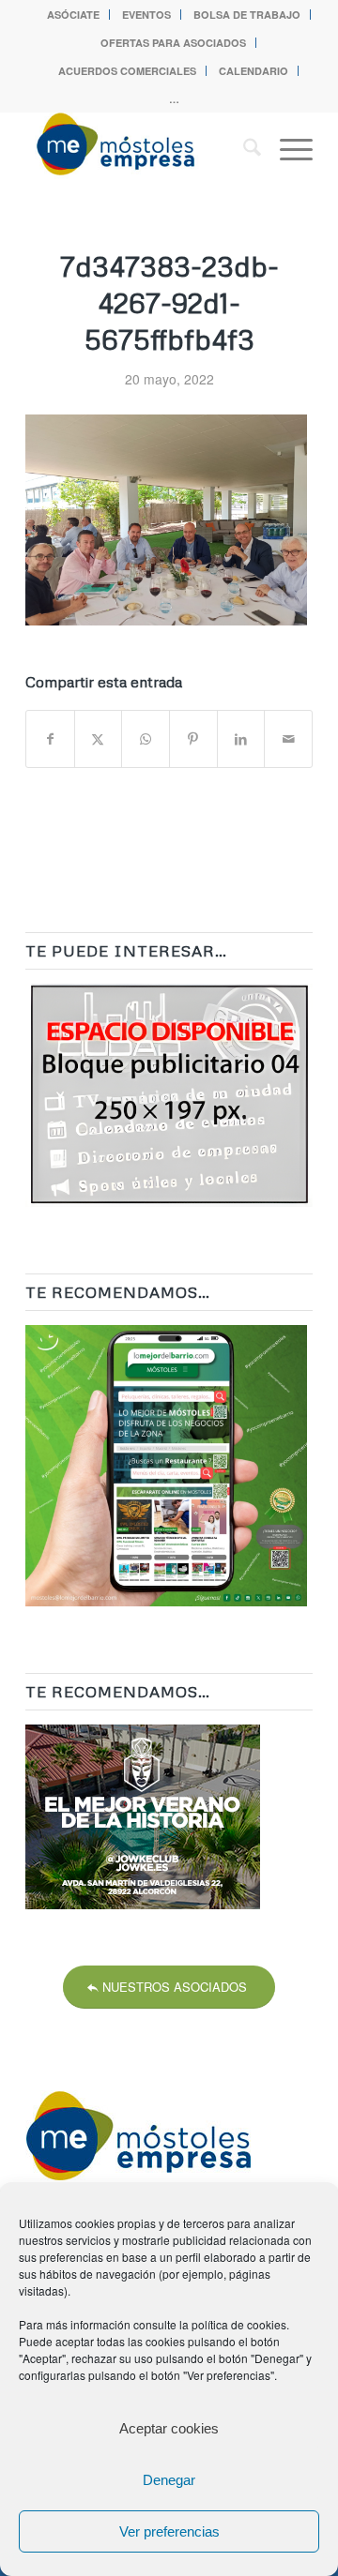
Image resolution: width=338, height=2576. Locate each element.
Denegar (169, 2480)
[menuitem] (74, 15)
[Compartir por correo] (288, 739)
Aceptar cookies (169, 2428)
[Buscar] (243, 149)
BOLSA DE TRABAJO (247, 15)
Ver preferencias (169, 2531)
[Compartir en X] (99, 739)
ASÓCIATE (73, 15)
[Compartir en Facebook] (50, 739)
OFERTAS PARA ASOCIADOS (173, 43)
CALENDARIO (253, 71)
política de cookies (239, 2324)
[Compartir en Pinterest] (193, 739)
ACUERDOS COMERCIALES (127, 71)
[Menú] (287, 149)
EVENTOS (146, 15)
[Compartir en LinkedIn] (241, 739)
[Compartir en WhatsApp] (146, 739)
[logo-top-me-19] (140, 149)
